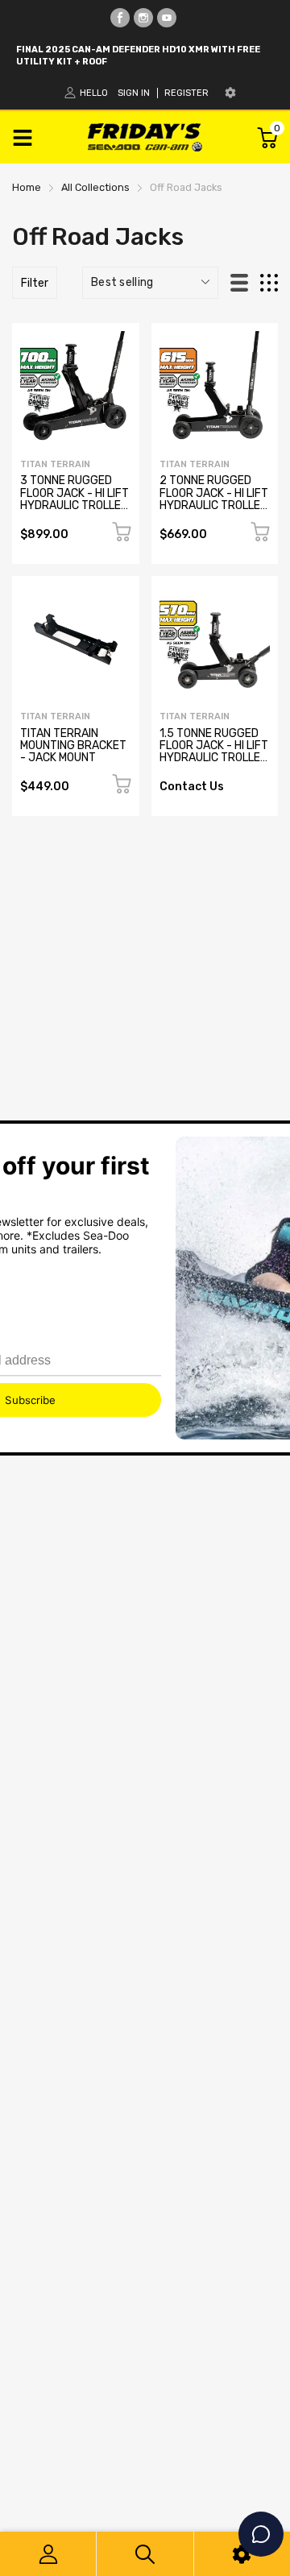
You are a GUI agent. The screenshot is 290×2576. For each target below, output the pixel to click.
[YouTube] (167, 18)
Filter (35, 283)
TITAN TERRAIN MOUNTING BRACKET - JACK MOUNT (73, 746)
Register (186, 93)
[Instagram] (143, 18)
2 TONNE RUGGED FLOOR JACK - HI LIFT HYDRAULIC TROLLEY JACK (214, 499)
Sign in (134, 93)
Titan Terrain (55, 464)
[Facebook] (120, 18)
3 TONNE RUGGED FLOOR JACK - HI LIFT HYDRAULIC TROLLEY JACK (75, 499)
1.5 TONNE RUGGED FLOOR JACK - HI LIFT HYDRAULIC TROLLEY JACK (214, 752)
